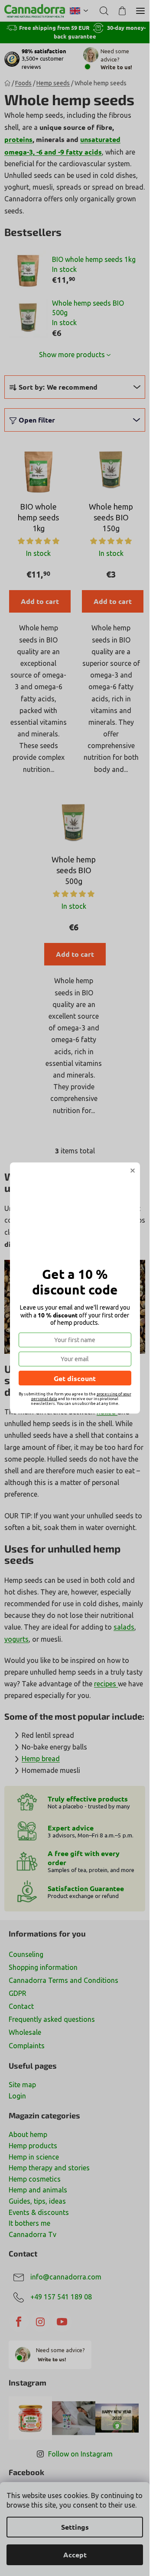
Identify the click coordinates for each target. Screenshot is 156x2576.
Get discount (75, 1378)
